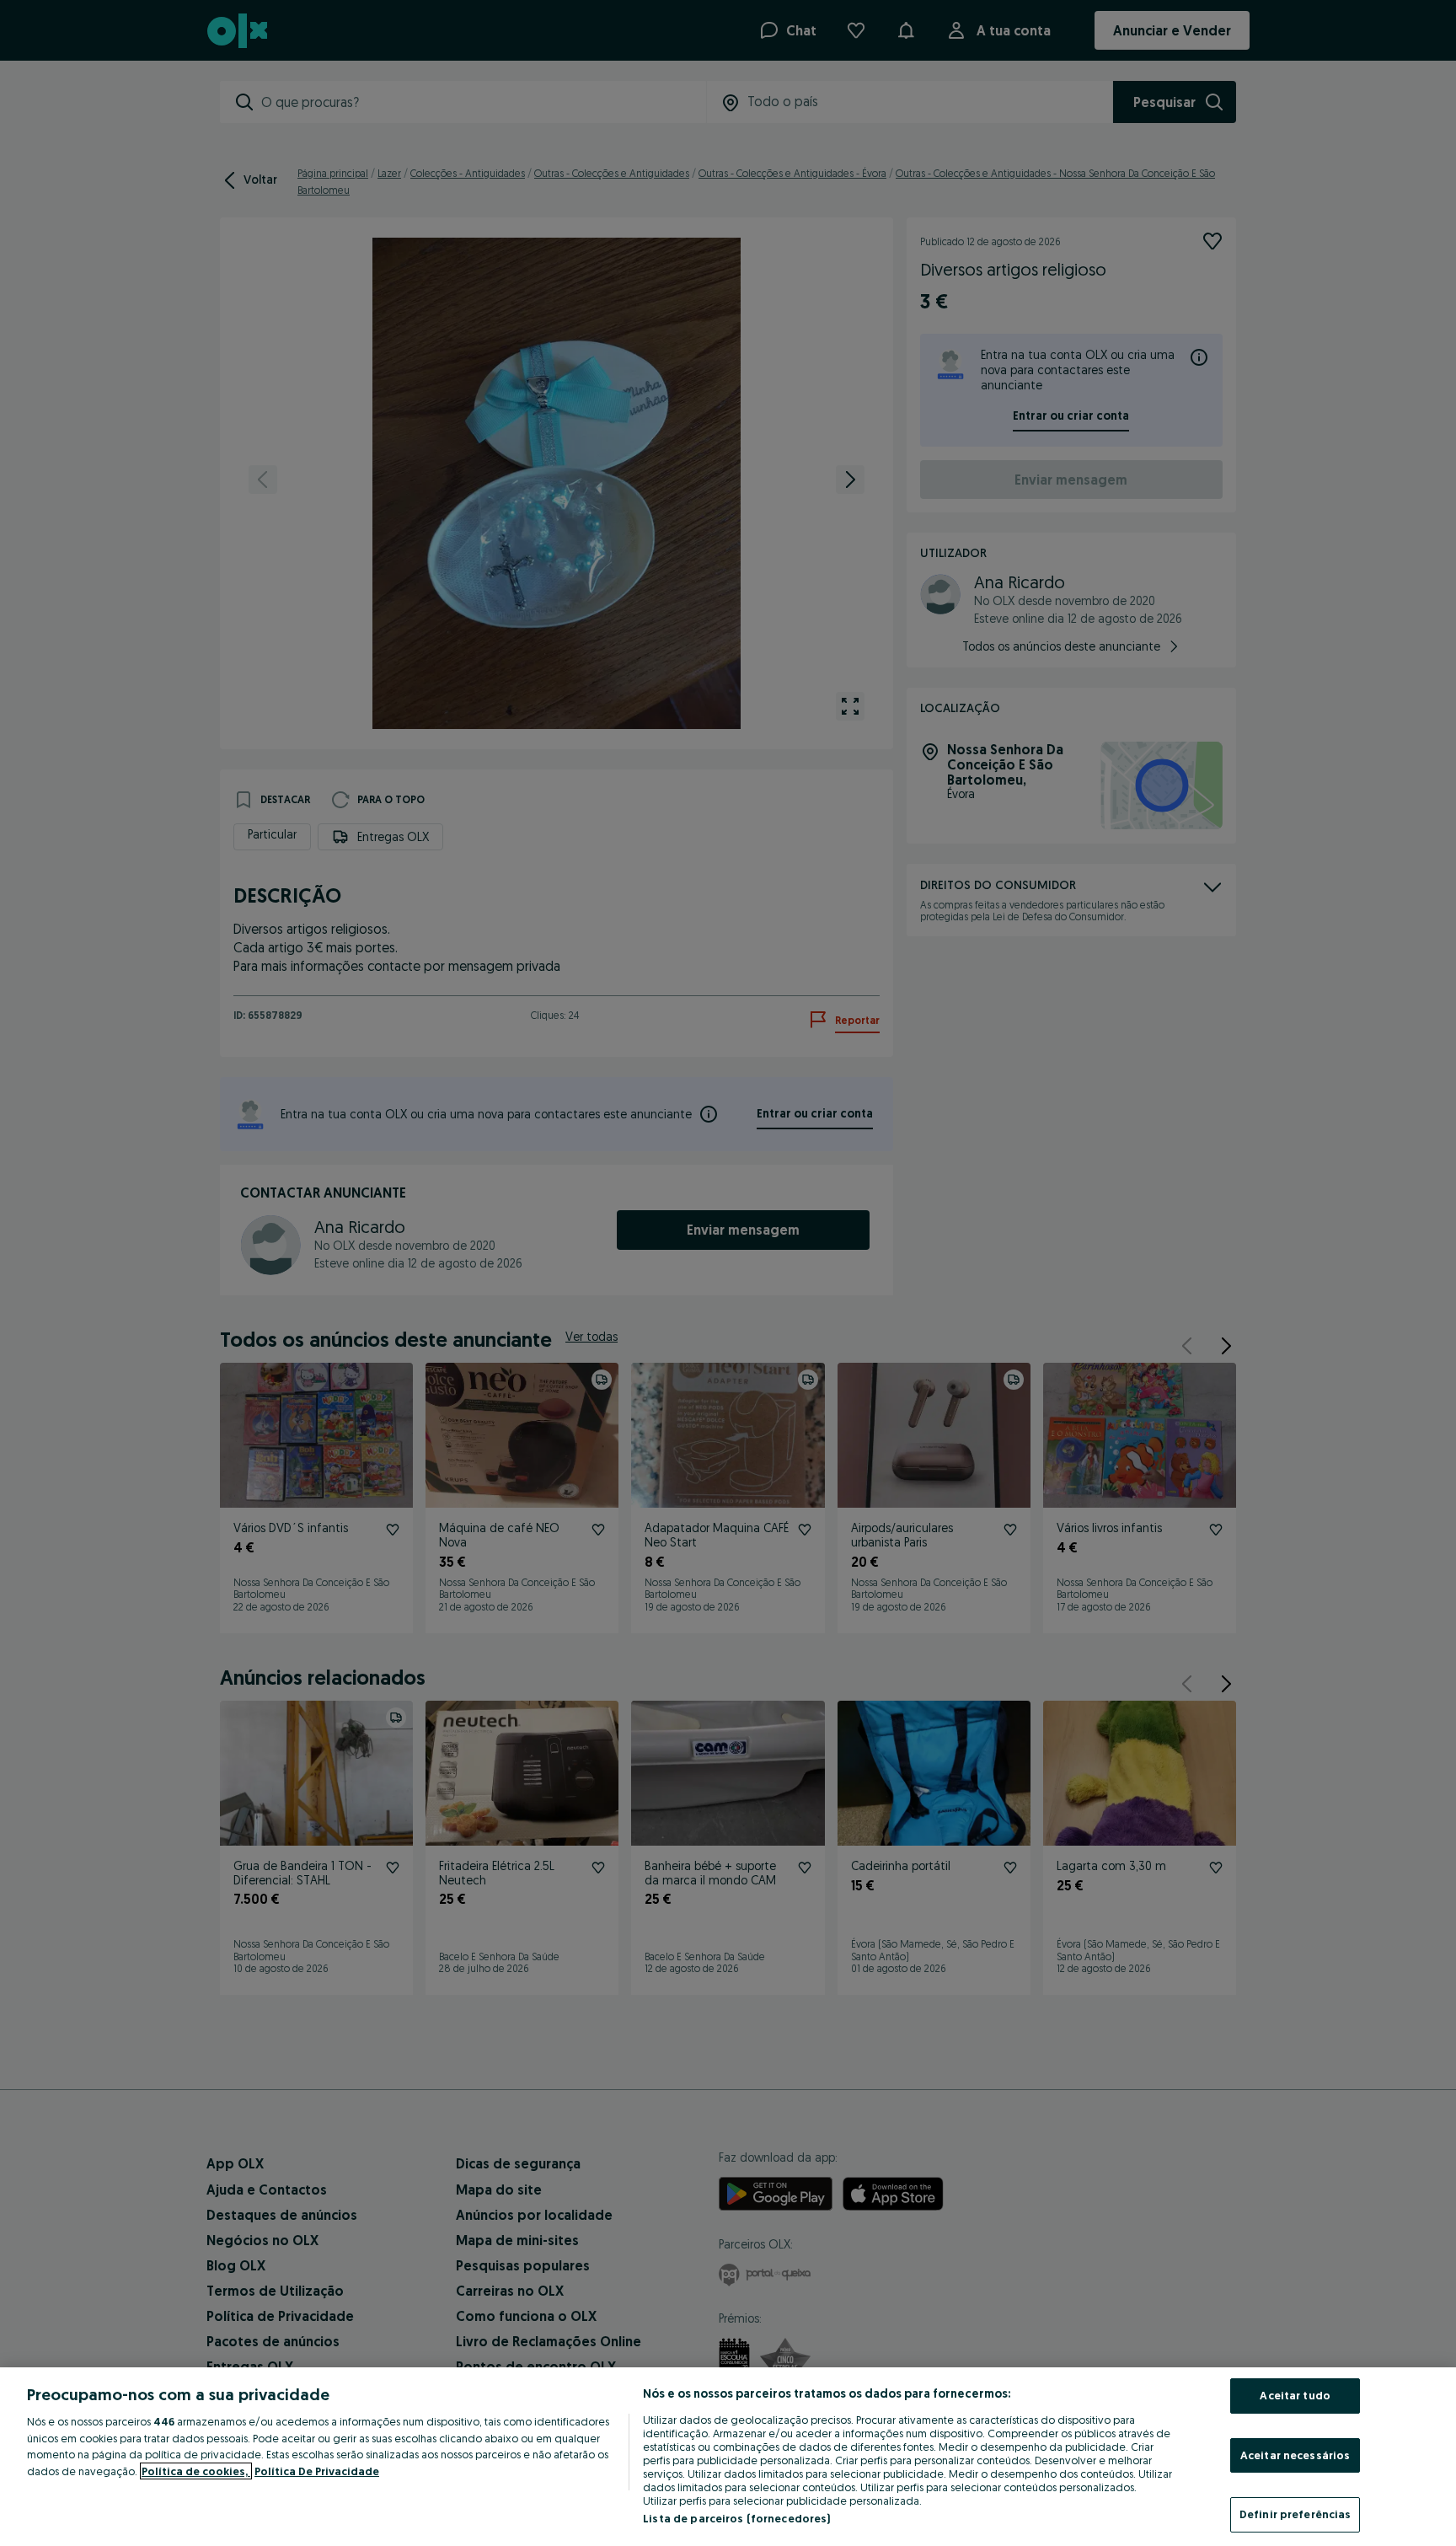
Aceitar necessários (1295, 2455)
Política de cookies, (196, 2471)
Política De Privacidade (317, 2471)
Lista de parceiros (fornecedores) (736, 2518)
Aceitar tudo (1295, 2395)
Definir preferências (1295, 2514)
